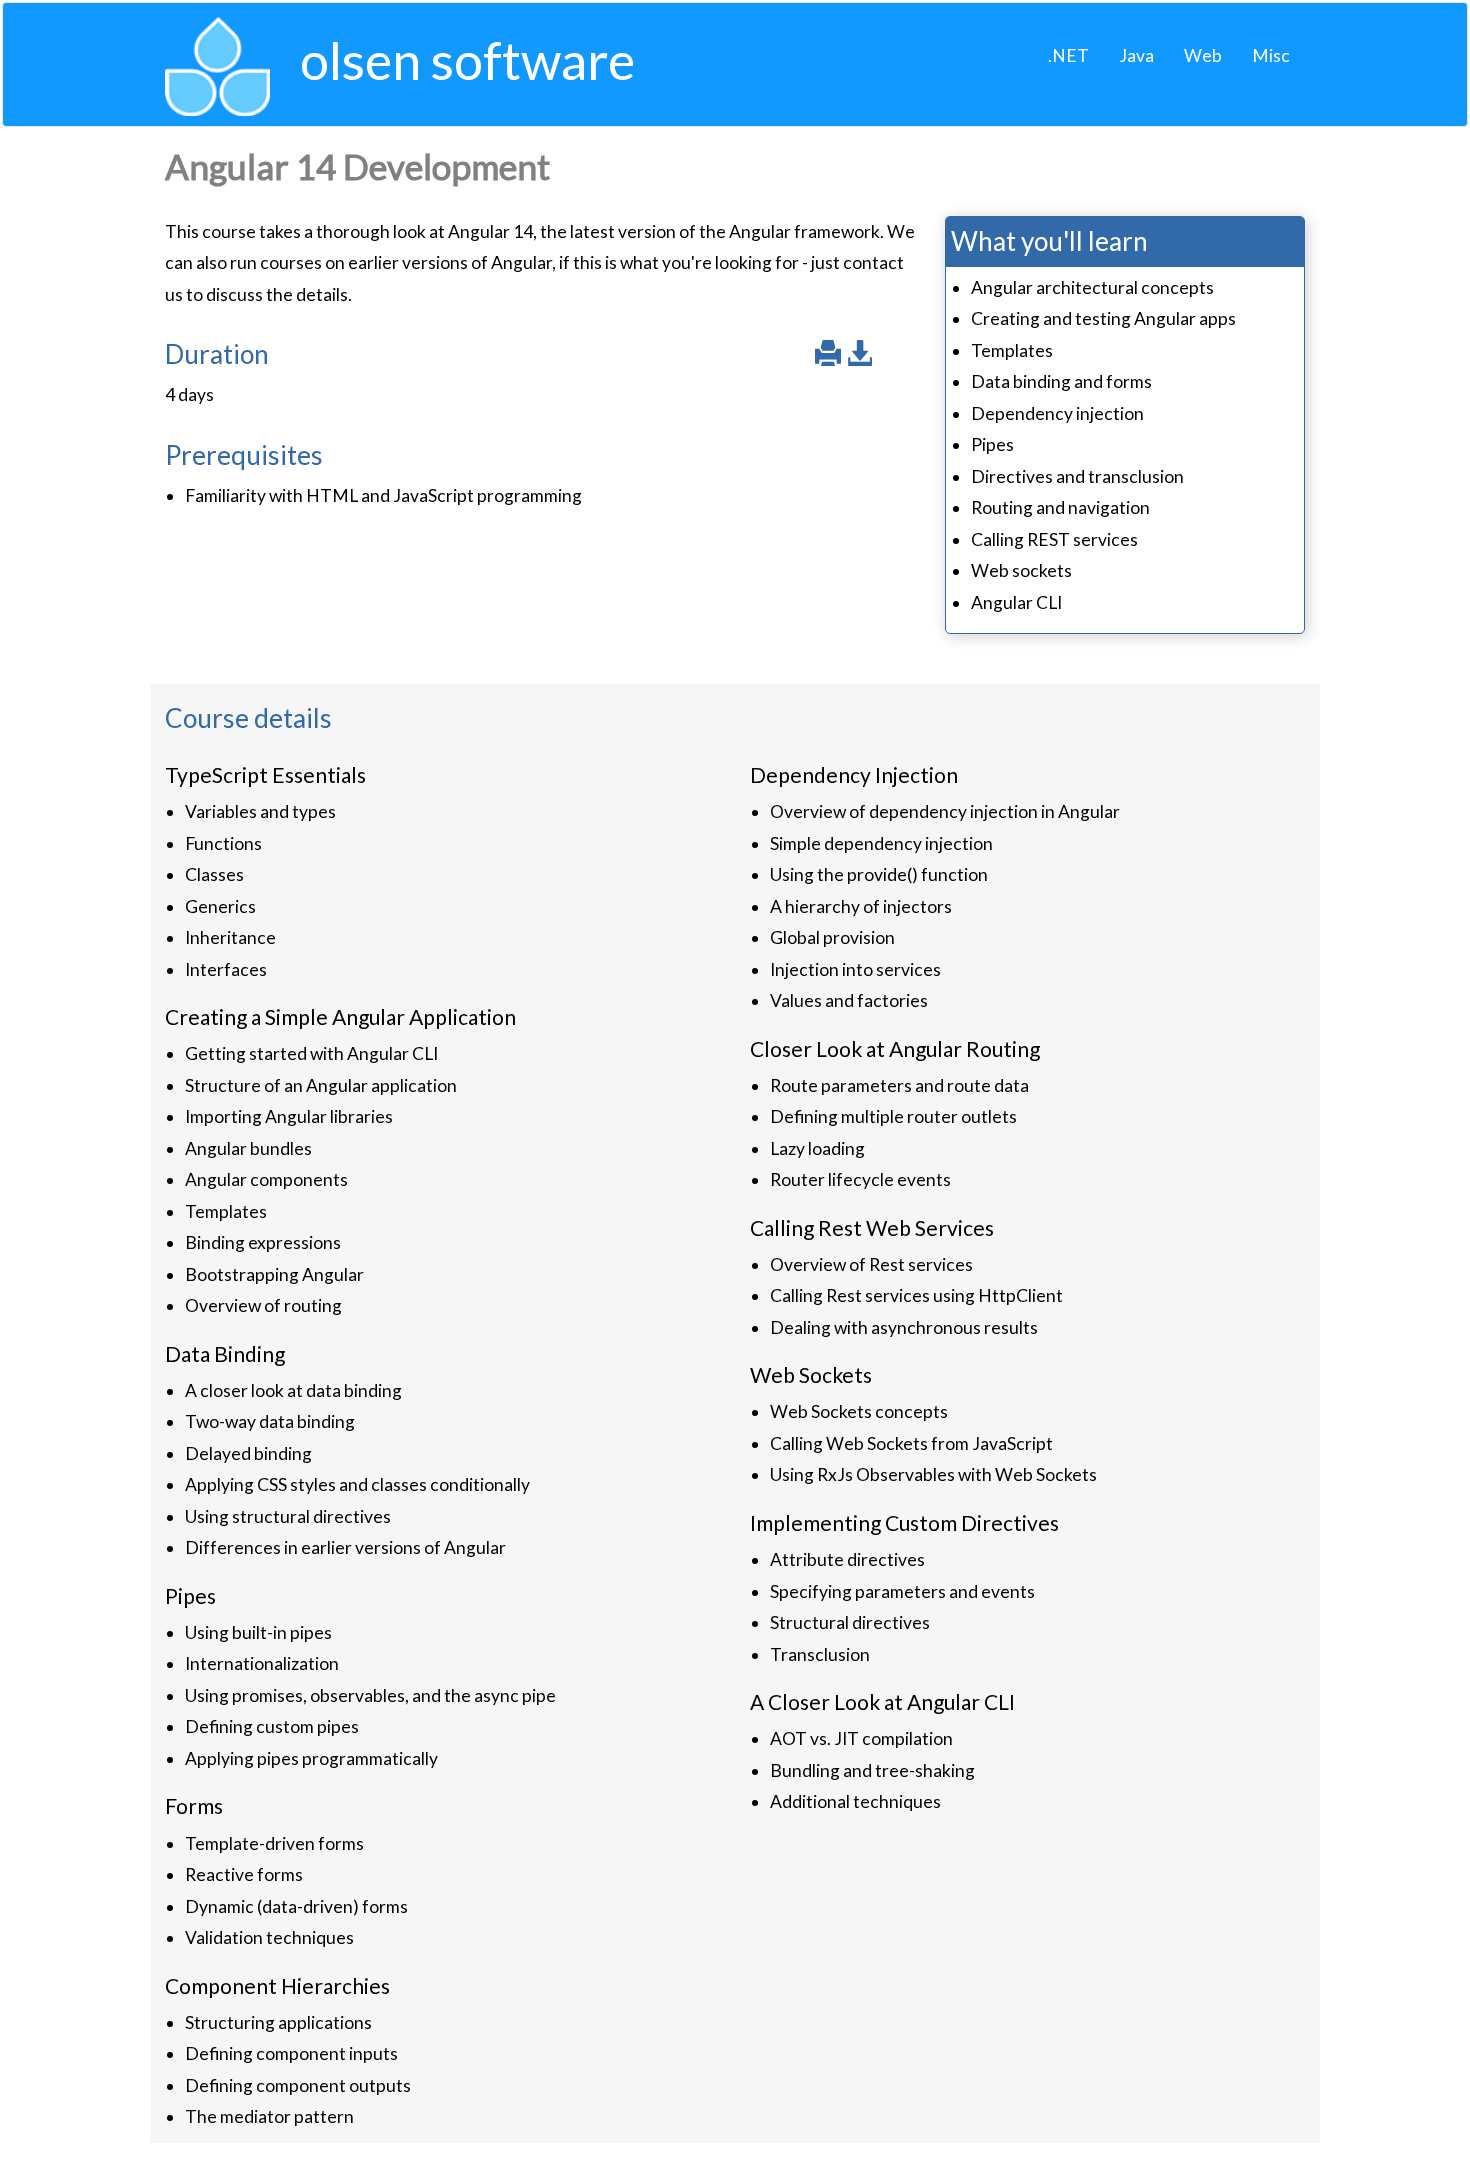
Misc (1271, 55)
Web (1203, 55)
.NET (1068, 55)
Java (1136, 55)
